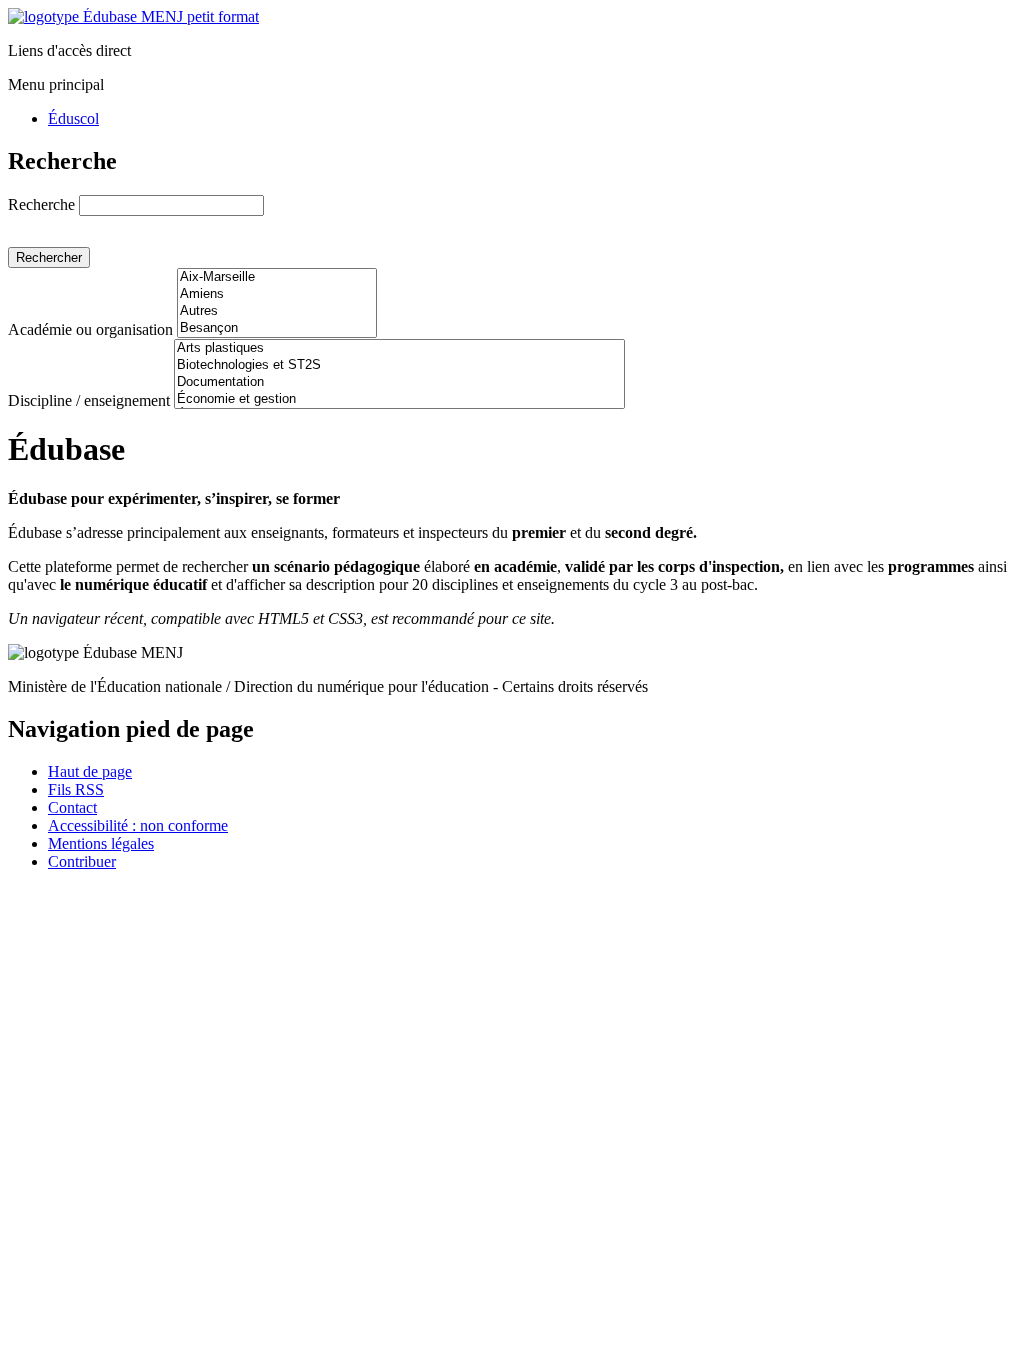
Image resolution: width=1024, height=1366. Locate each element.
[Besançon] (277, 328)
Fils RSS (76, 789)
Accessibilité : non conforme (138, 825)
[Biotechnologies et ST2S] (399, 365)
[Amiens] (277, 294)
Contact (72, 807)
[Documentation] (399, 382)
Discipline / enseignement (89, 400)
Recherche (41, 204)
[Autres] (277, 311)
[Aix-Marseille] (277, 277)
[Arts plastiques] (399, 348)
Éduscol (73, 118)
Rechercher (49, 257)
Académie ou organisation (90, 329)
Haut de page (90, 771)
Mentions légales (101, 843)
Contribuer (82, 861)
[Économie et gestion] (399, 399)
